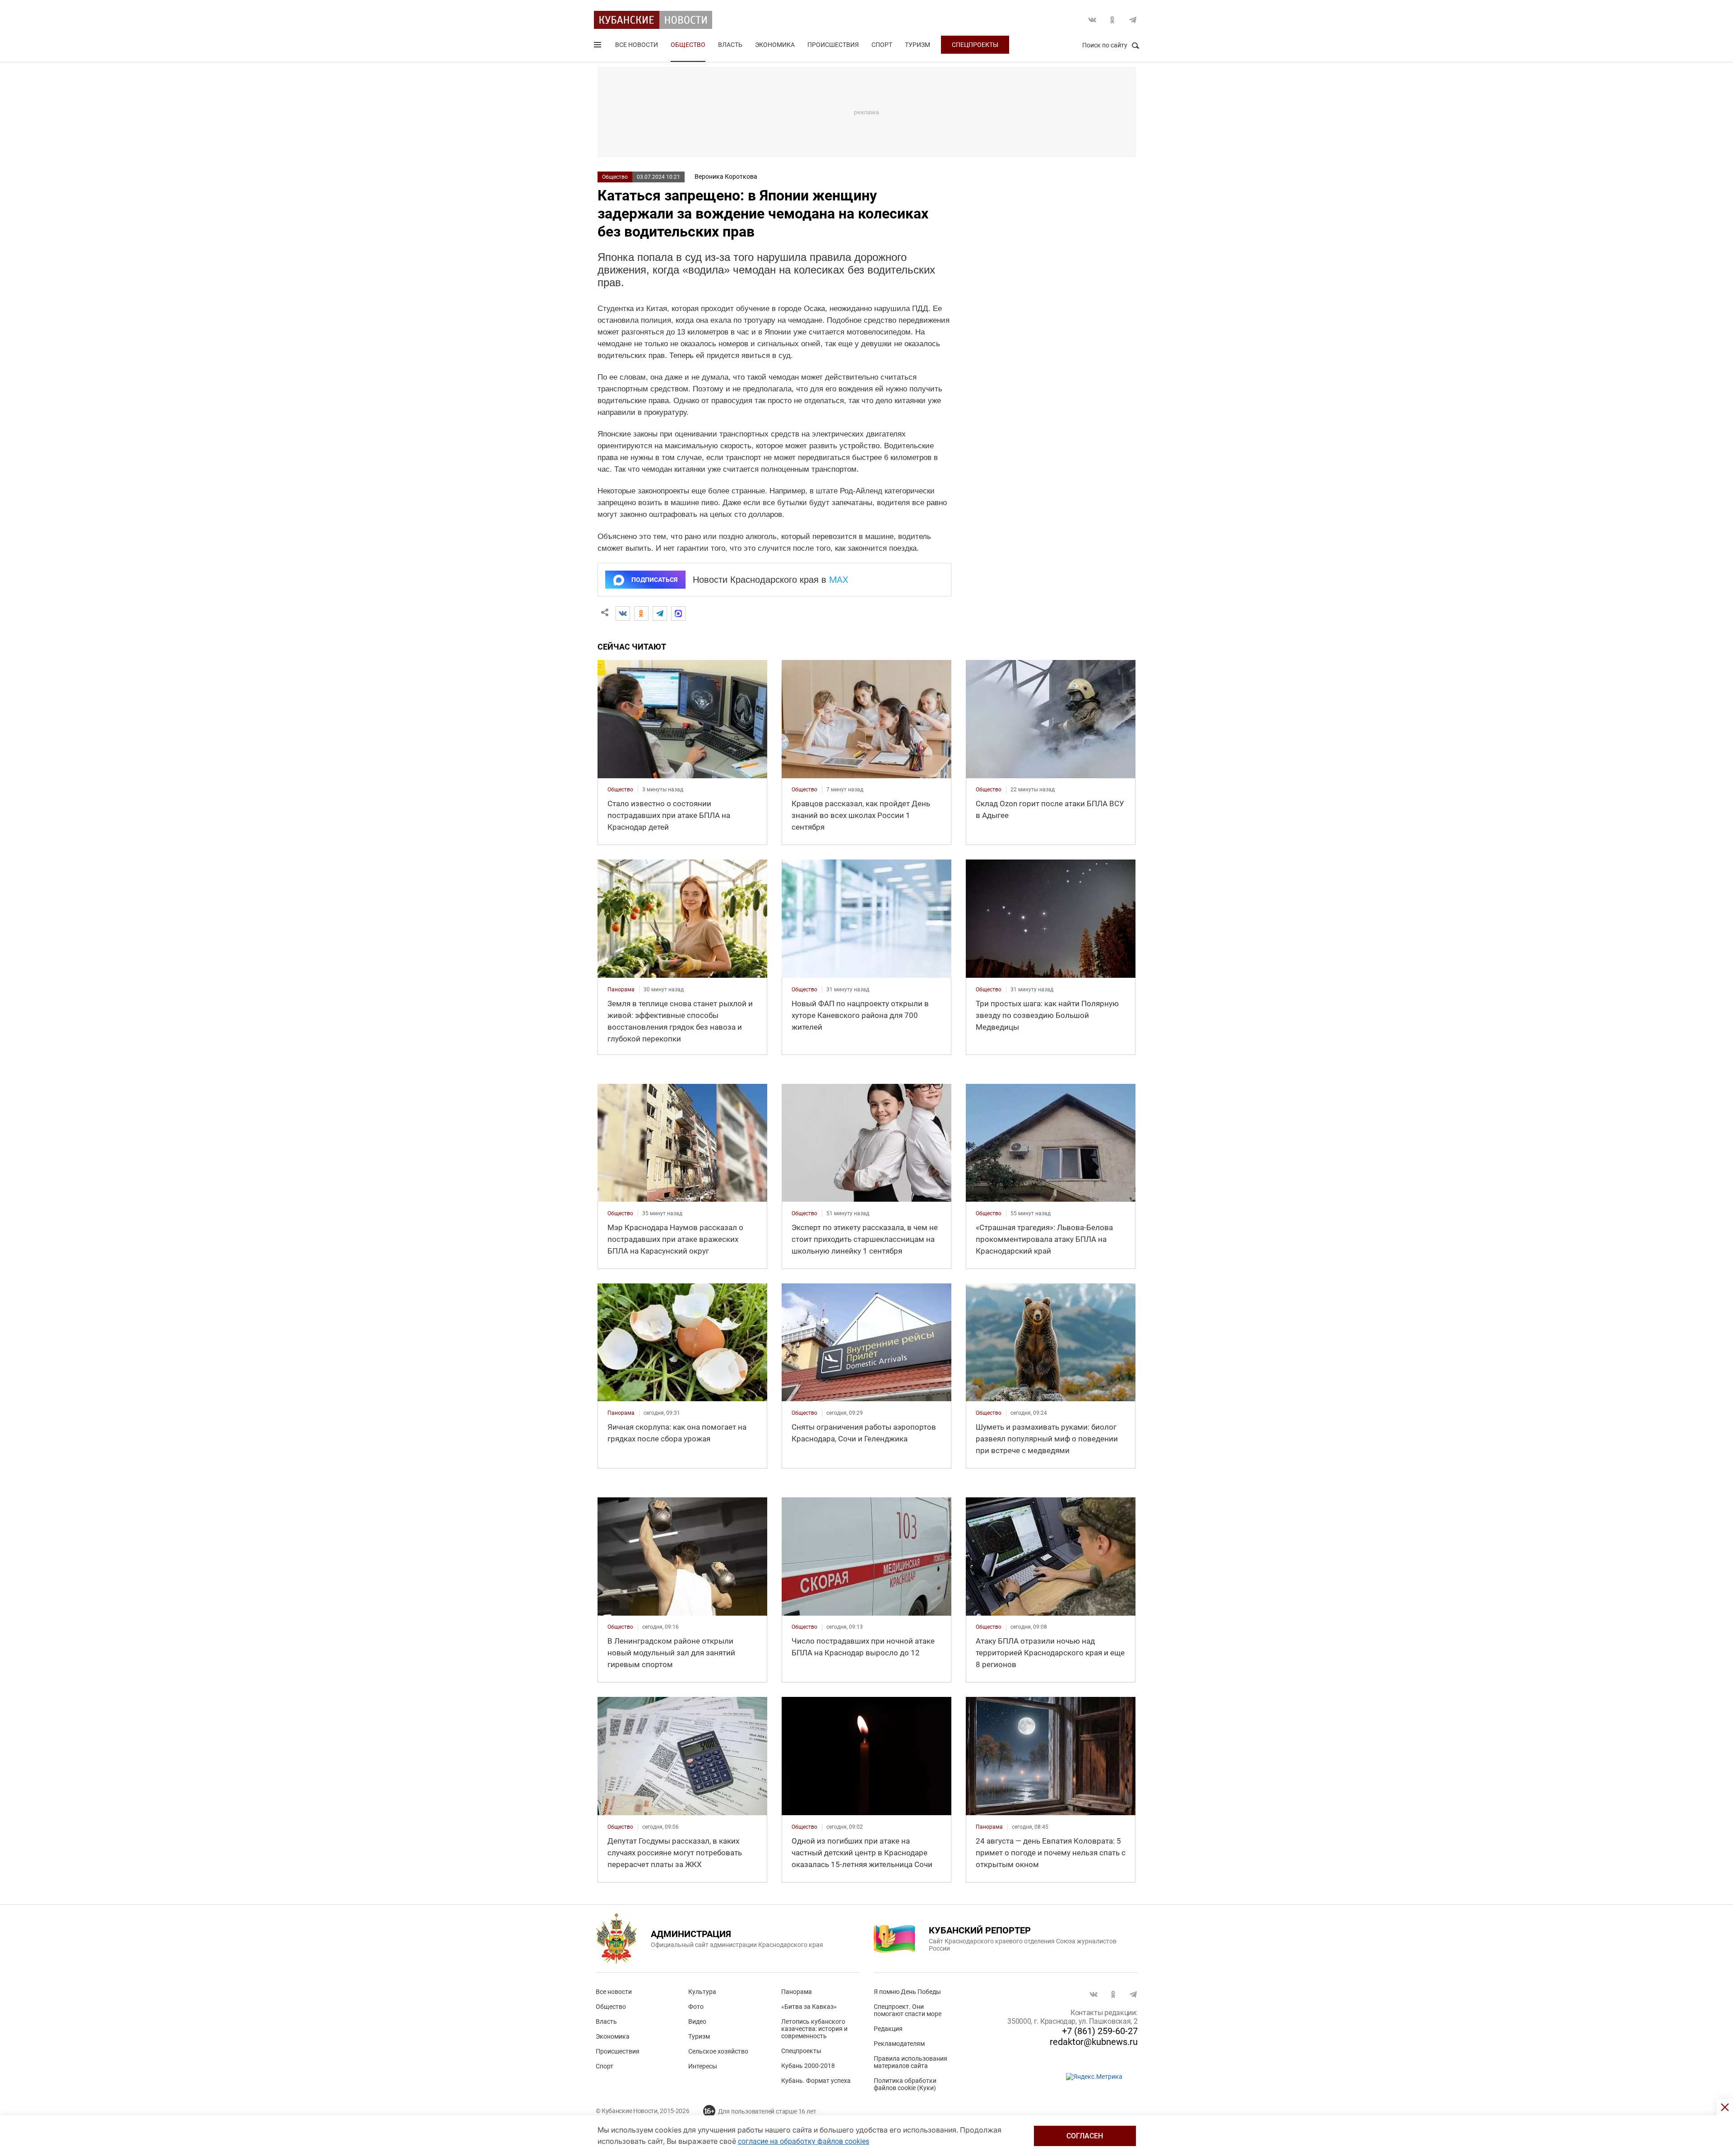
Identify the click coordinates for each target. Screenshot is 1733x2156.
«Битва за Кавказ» (809, 2007)
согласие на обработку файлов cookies (804, 2141)
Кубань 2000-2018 (808, 2066)
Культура (702, 1992)
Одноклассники (1112, 20)
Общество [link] (620, 790)
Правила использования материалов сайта (911, 2062)
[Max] (678, 613)
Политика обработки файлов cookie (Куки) (905, 2084)
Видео (697, 2021)
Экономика (775, 45)
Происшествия (833, 45)
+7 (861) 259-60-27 (1100, 2031)
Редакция (888, 2029)
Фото (696, 2007)
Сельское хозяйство (718, 2051)
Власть (730, 45)
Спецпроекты (975, 45)
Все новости (637, 45)
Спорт (882, 45)
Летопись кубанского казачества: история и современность (814, 2029)
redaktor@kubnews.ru (1094, 2042)
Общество (688, 45)
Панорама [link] (621, 990)
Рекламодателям (899, 2044)
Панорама (797, 1992)
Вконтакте (1092, 20)
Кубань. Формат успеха (816, 2081)
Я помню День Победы (907, 1992)
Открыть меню (598, 46)
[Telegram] (660, 613)
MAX (839, 580)
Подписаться (654, 580)
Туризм (917, 45)
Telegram (1133, 20)
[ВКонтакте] (623, 613)
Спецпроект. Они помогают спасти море (908, 2010)
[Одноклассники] (641, 613)
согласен (1085, 2136)
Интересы (703, 2066)
